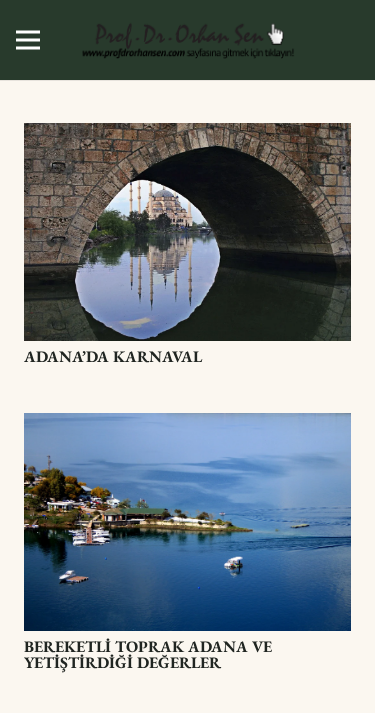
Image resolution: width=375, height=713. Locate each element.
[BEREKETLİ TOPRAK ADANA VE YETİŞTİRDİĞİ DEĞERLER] (187, 426)
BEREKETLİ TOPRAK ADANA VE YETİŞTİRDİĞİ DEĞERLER (148, 654)
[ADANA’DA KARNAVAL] (187, 136)
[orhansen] (188, 40)
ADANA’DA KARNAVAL (113, 356)
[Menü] (28, 40)
